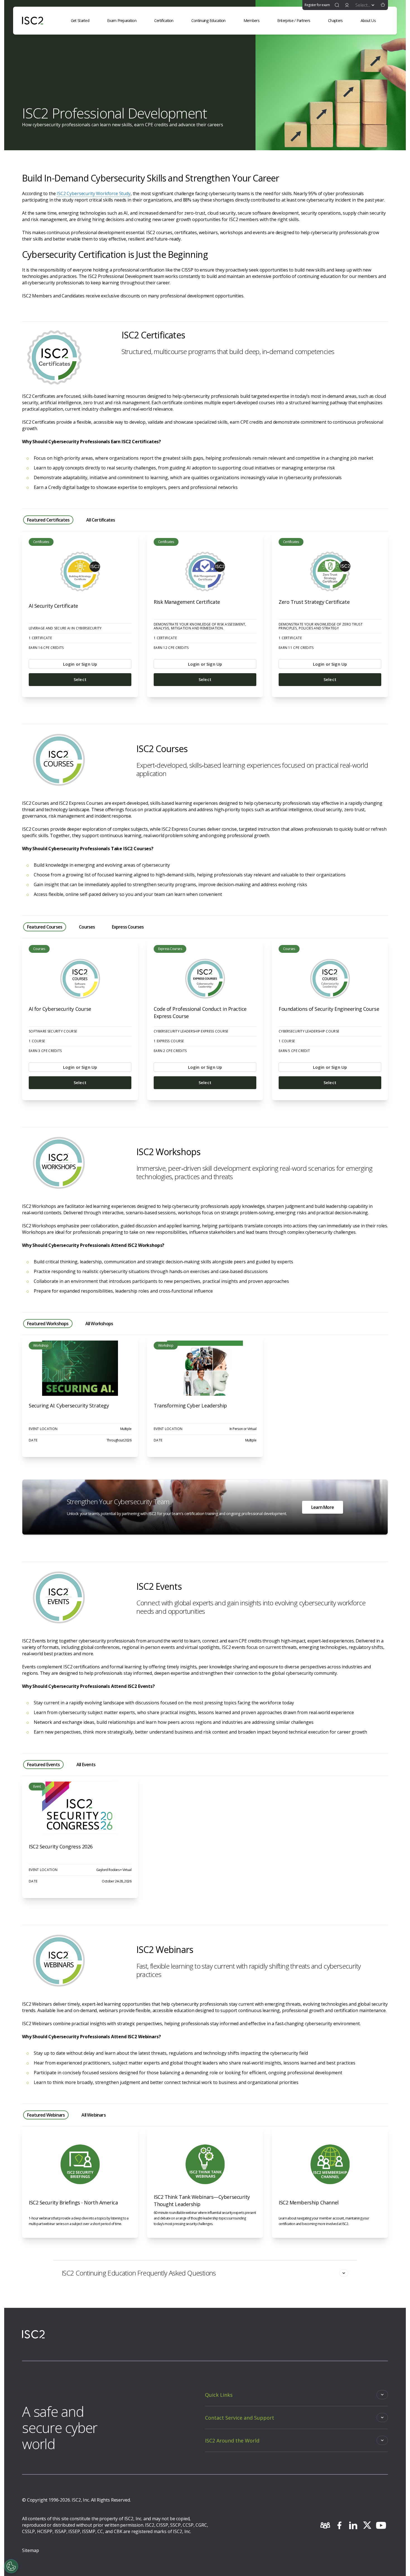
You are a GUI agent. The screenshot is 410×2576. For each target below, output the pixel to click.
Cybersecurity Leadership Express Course (191, 1031)
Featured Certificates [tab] (48, 520)
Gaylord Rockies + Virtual (114, 1870)
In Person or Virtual (243, 1429)
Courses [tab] (87, 927)
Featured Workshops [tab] (48, 1324)
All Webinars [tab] (93, 2115)
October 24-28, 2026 (117, 1881)
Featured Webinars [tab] (46, 2115)
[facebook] (339, 2525)
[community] (325, 2525)
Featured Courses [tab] (45, 927)
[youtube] (381, 2525)
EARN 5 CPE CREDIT (294, 1051)
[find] (337, 5)
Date (33, 1440)
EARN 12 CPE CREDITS (171, 648)
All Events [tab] (86, 1765)
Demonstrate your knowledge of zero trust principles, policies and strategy (321, 626)
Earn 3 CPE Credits (45, 1051)
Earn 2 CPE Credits (170, 1051)
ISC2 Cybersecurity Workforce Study (94, 193)
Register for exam (317, 5)
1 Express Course (169, 1041)
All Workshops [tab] (99, 1324)
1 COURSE (37, 1041)
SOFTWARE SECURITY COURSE (53, 1031)
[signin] (347, 5)
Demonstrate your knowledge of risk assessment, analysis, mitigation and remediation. (200, 626)
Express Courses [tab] (128, 927)
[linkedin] (353, 2525)
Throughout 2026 (119, 1440)
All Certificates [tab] (101, 520)
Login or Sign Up (80, 664)
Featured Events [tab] (43, 1765)
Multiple (126, 1429)
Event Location (43, 1429)
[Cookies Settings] (11, 2566)
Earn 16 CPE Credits (46, 648)
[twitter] (367, 2525)
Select (80, 679)
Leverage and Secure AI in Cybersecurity (65, 628)
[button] (383, 5)
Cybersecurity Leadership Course (309, 1031)
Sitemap (31, 2550)
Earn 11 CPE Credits (296, 648)
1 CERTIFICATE (40, 638)
